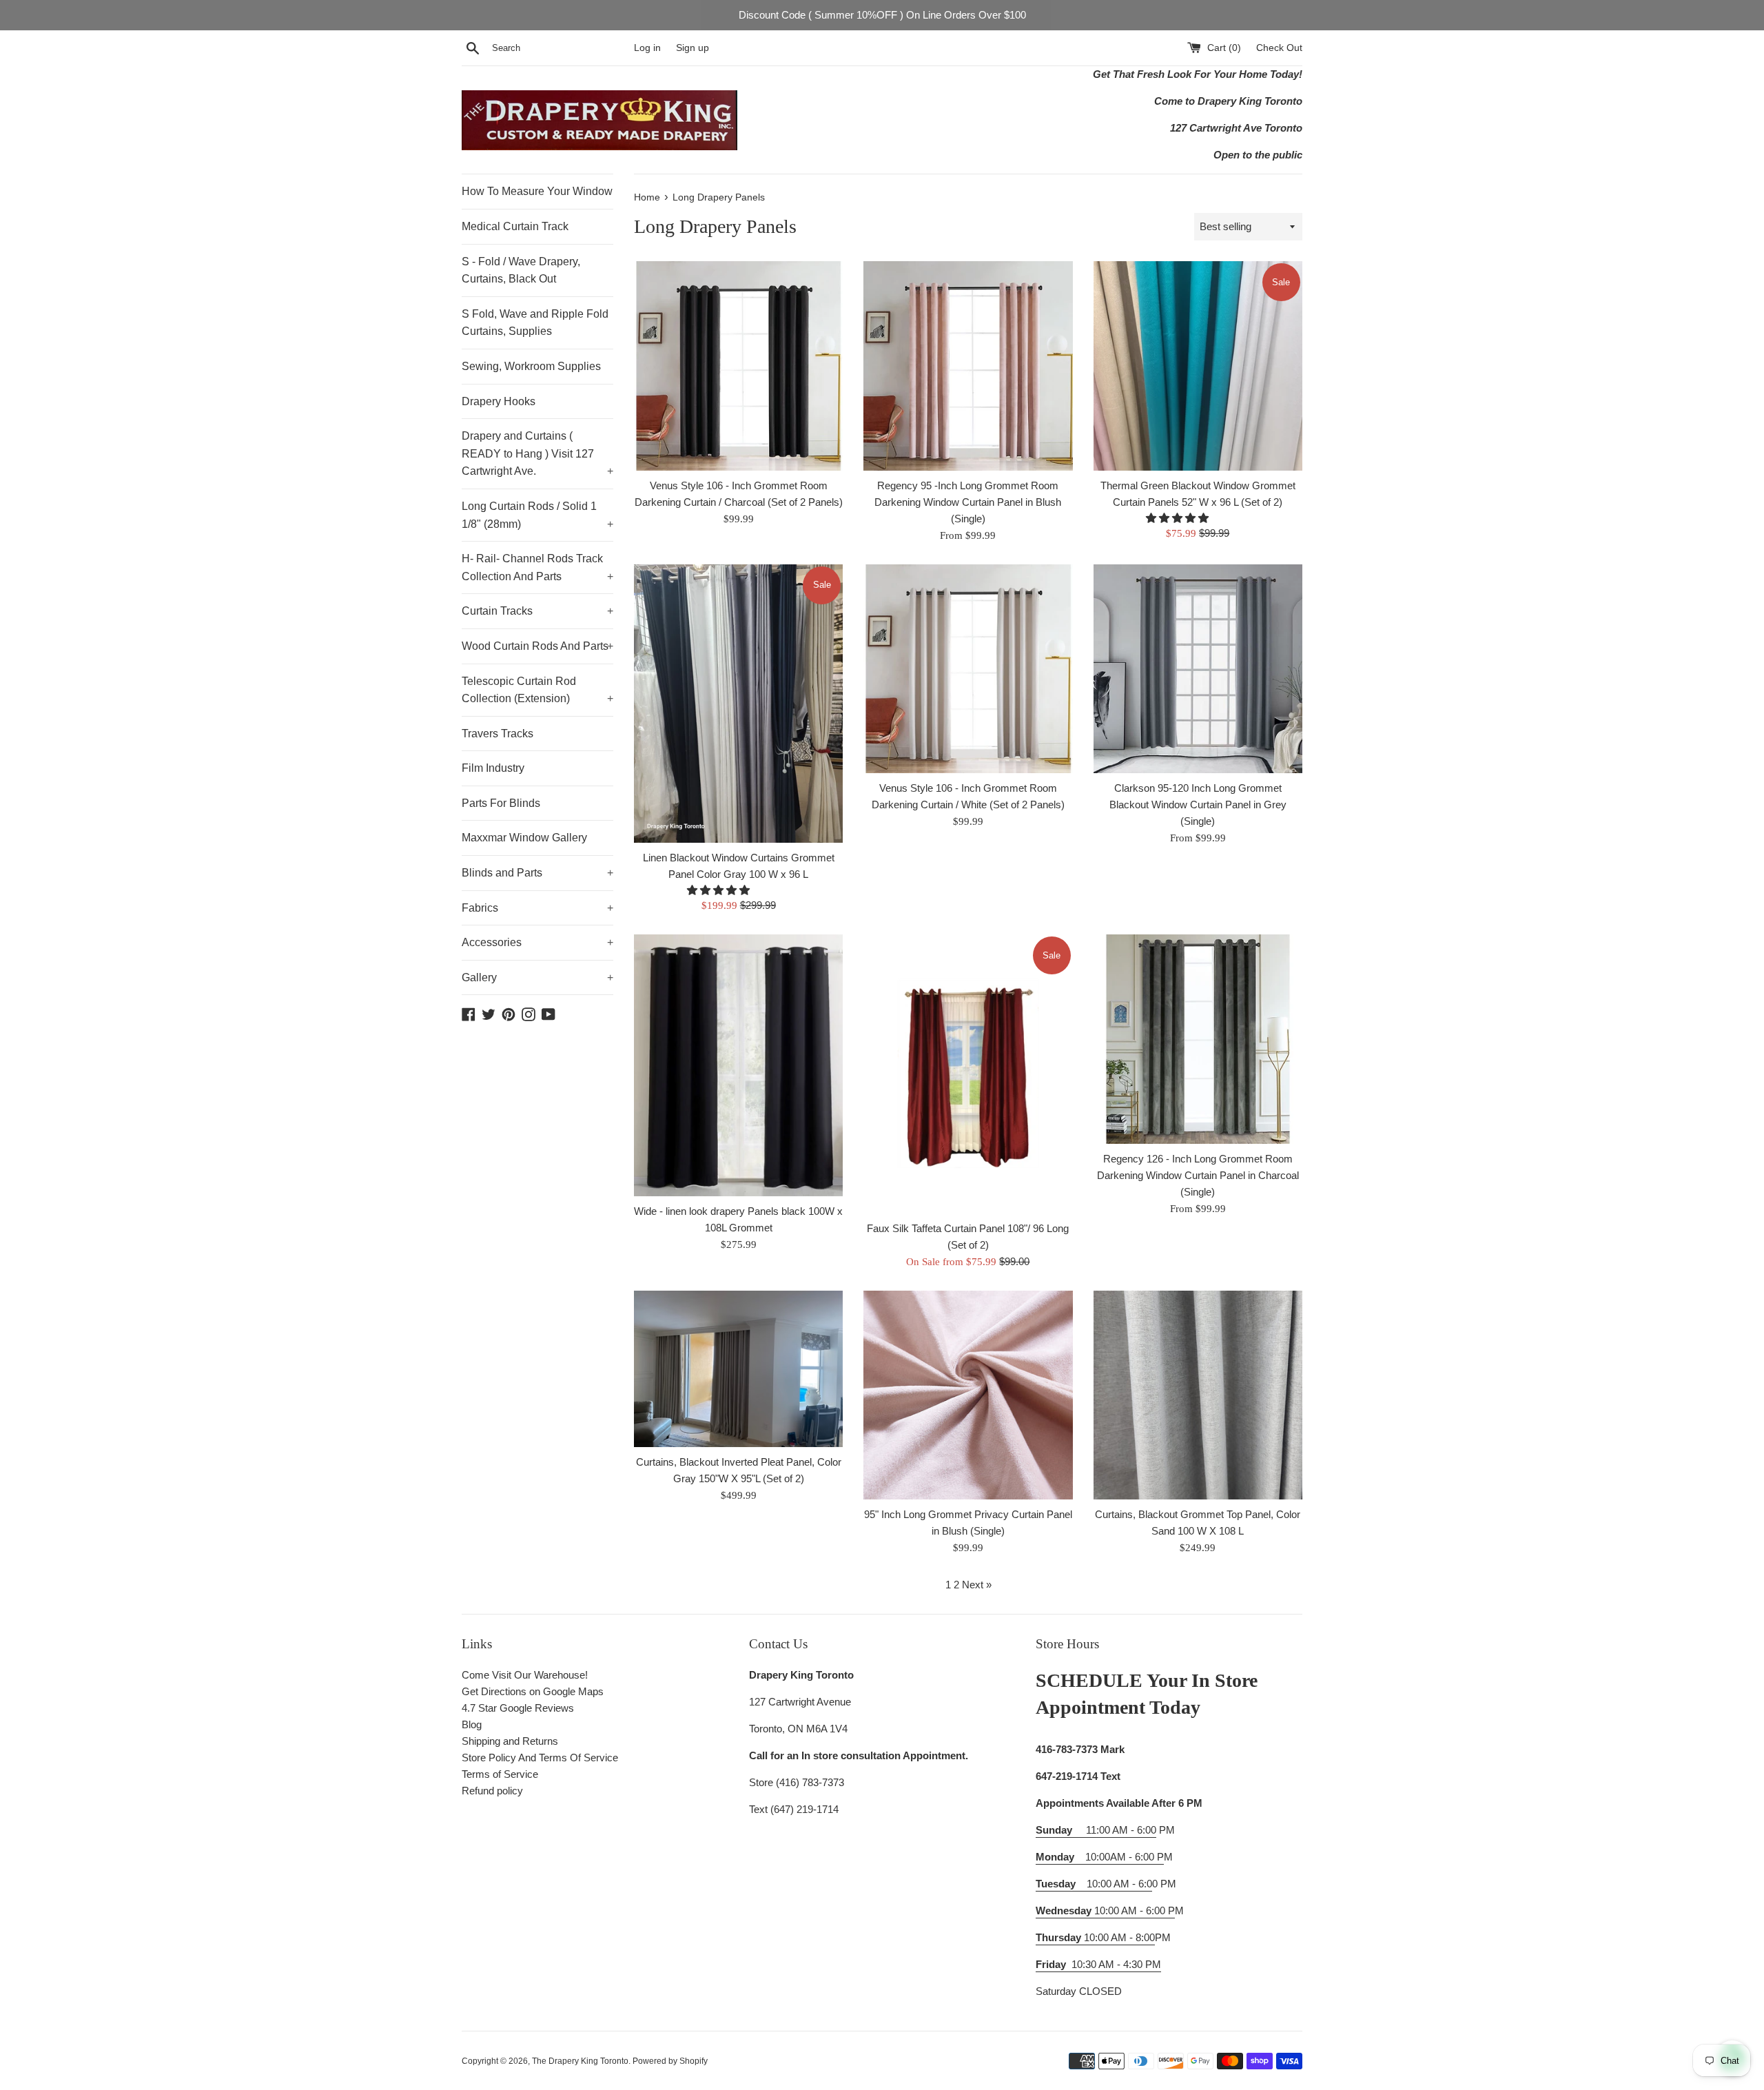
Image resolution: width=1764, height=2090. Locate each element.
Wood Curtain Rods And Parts (537, 646)
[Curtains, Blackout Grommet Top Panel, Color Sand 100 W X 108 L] (1198, 1395)
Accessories (537, 942)
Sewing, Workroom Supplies (531, 366)
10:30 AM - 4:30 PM (1116, 1964)
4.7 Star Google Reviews (518, 1708)
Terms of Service (500, 1774)
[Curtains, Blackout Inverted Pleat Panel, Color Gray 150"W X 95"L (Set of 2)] (738, 1369)
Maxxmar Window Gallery (524, 838)
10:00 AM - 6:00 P (1105, 1910)
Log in (647, 48)
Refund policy (492, 1791)
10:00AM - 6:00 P (1100, 1857)
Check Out (1279, 48)
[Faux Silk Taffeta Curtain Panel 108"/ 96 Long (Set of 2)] (968, 1074)
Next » (977, 1585)
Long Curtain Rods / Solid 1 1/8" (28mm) (537, 515)
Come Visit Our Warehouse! (525, 1675)
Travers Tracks (498, 734)
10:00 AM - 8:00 (1095, 1937)
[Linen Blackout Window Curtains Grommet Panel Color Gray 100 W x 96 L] (738, 704)
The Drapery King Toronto (580, 2061)
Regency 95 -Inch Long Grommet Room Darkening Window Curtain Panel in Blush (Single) (968, 502)
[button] (1179, 518)
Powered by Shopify (670, 2061)
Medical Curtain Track (515, 226)
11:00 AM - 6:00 (1096, 1830)
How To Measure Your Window (537, 191)
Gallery (537, 977)
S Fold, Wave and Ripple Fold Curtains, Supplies (535, 323)
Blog (472, 1724)
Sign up (693, 48)
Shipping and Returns (510, 1741)
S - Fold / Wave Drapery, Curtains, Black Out (521, 270)
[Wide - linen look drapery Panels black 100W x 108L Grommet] (738, 1065)
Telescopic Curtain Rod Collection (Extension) (537, 690)
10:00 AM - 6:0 (1094, 1884)
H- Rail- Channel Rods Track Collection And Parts (537, 567)
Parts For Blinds (501, 803)
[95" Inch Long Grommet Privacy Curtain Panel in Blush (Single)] (968, 1395)
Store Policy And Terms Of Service (540, 1758)
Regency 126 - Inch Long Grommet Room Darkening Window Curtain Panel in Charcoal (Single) (1198, 1175)
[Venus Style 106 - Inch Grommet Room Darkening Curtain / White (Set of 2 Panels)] (968, 669)
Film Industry (493, 768)
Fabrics (537, 908)
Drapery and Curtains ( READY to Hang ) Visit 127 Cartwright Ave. (537, 453)
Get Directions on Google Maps (533, 1691)
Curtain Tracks (537, 611)
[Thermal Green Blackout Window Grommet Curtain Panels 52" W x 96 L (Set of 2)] (1198, 366)
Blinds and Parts (537, 873)
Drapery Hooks (499, 401)
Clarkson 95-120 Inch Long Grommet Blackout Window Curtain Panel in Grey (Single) (1198, 805)
